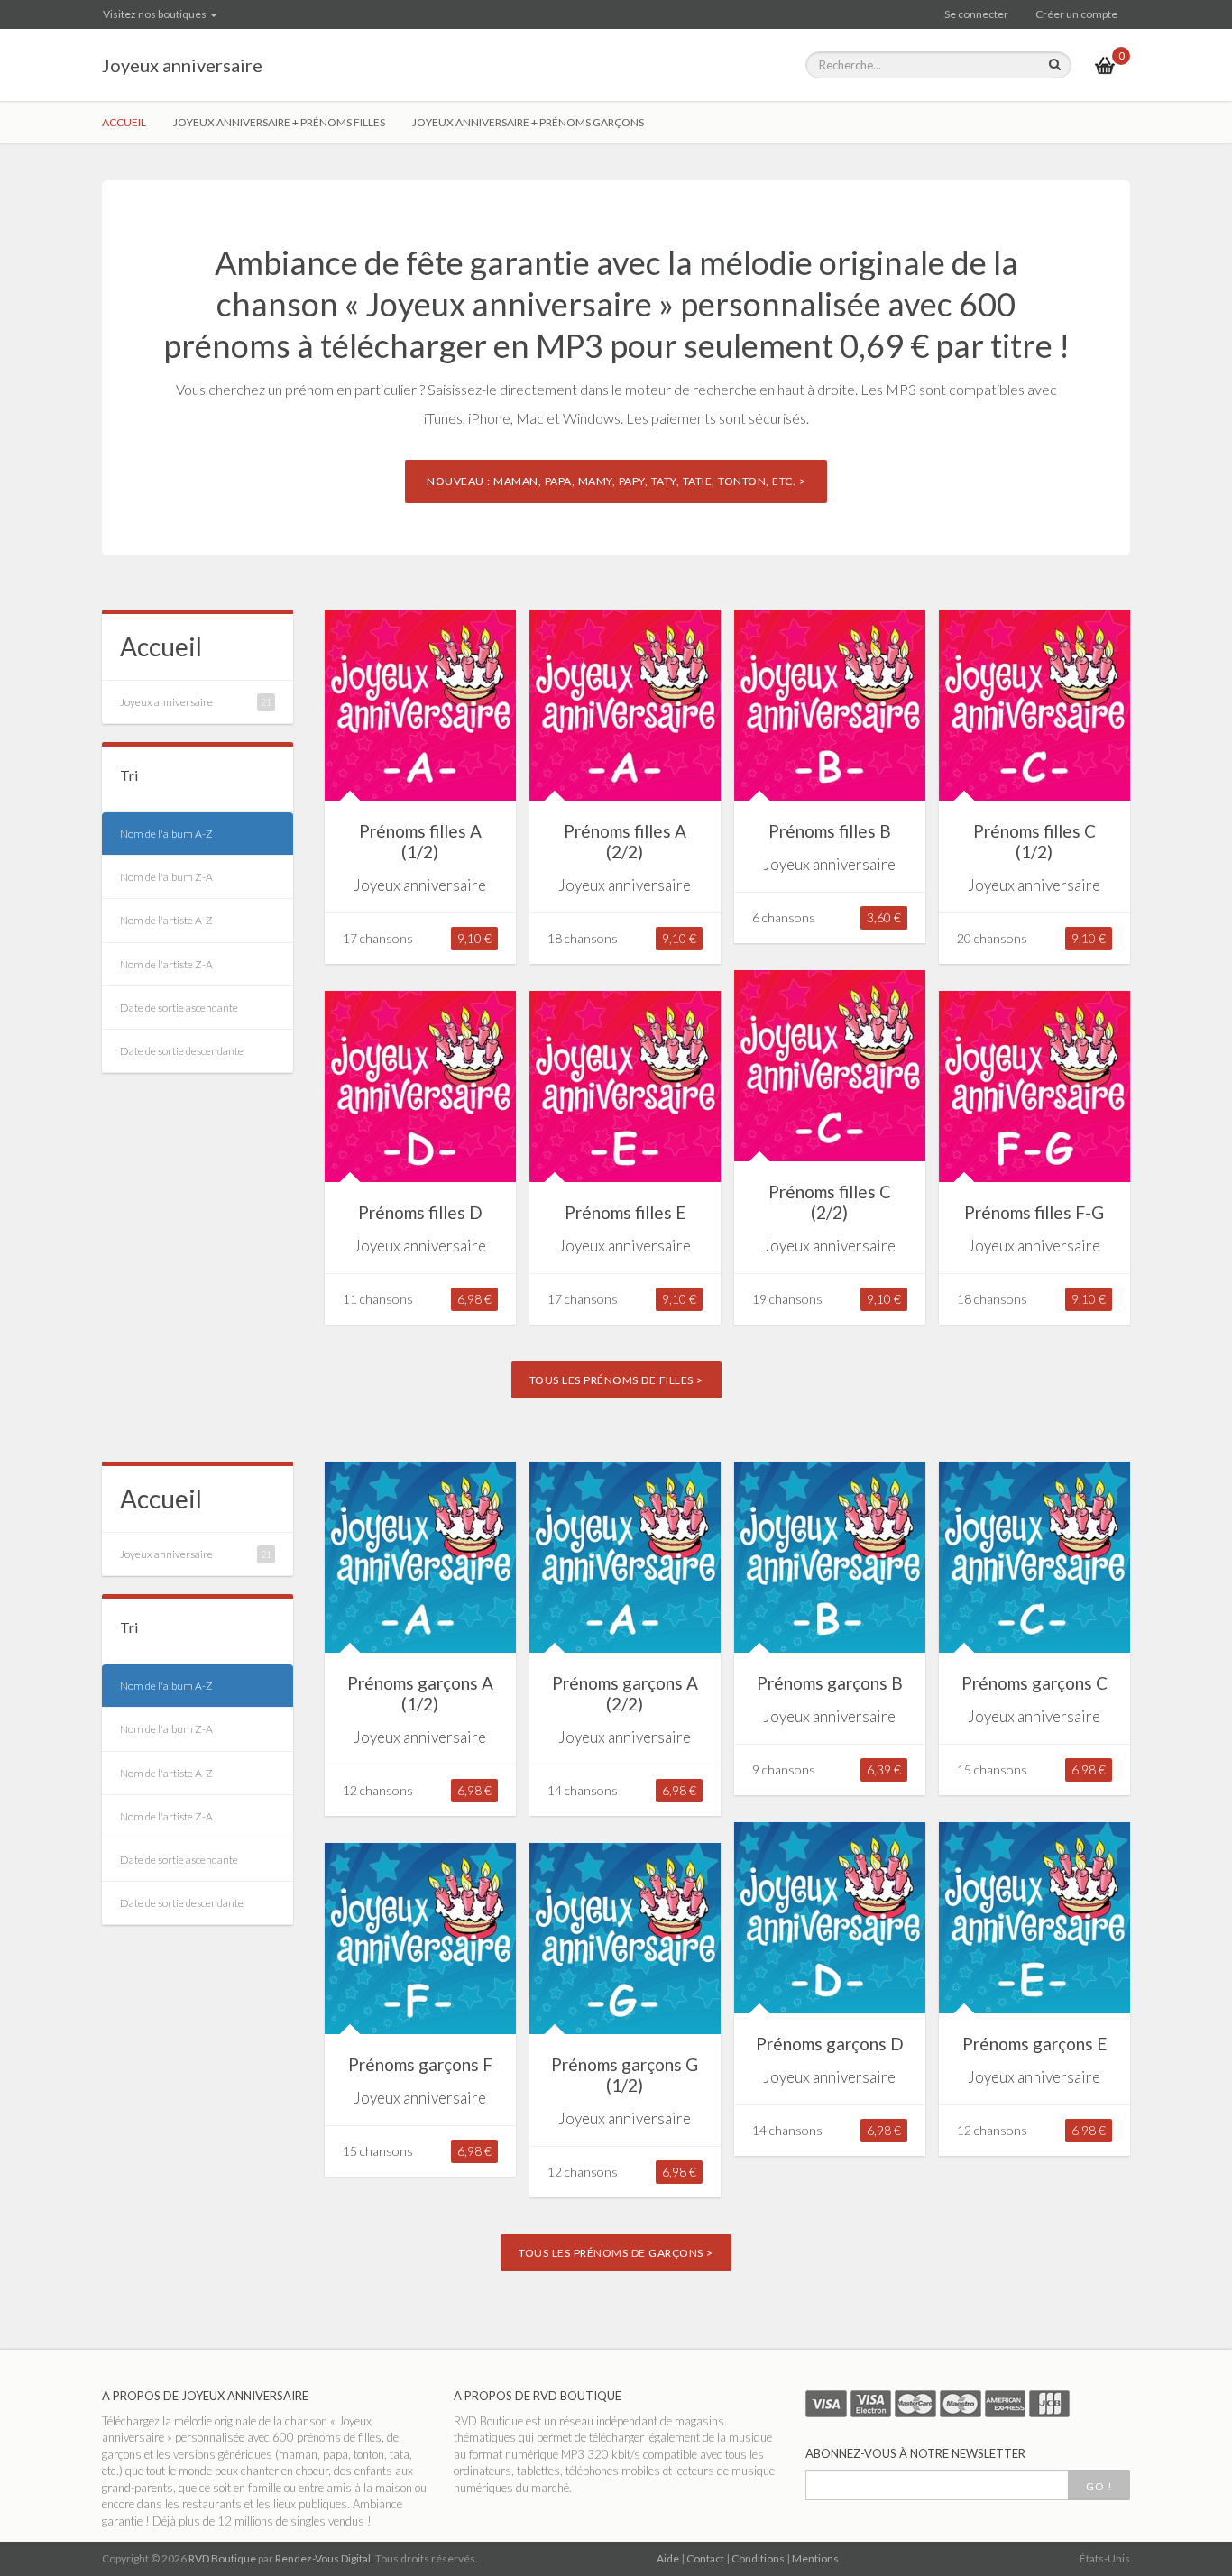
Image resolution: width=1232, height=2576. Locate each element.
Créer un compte (1076, 14)
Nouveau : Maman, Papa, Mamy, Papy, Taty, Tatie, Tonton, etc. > (616, 481)
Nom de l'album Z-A (166, 877)
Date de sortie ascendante (179, 1008)
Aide (668, 2558)
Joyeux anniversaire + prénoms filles (279, 122)
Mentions (815, 2558)
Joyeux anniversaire (182, 65)
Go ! (1099, 2486)
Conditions (758, 2558)
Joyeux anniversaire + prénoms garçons (528, 122)
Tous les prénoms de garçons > (616, 2253)
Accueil (124, 122)
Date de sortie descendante (182, 1051)
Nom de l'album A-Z (166, 834)
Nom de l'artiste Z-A (166, 964)
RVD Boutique (222, 2558)
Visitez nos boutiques (156, 14)
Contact (705, 2558)
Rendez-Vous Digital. (324, 2558)
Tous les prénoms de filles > (616, 1380)
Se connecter (976, 14)
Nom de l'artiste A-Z (166, 920)
